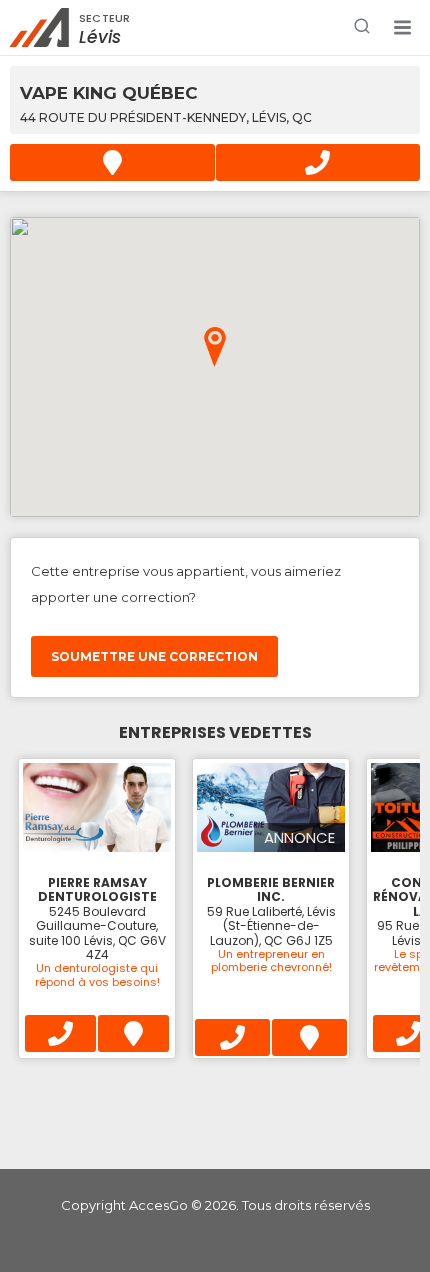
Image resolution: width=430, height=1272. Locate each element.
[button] (402, 28)
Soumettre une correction (154, 656)
